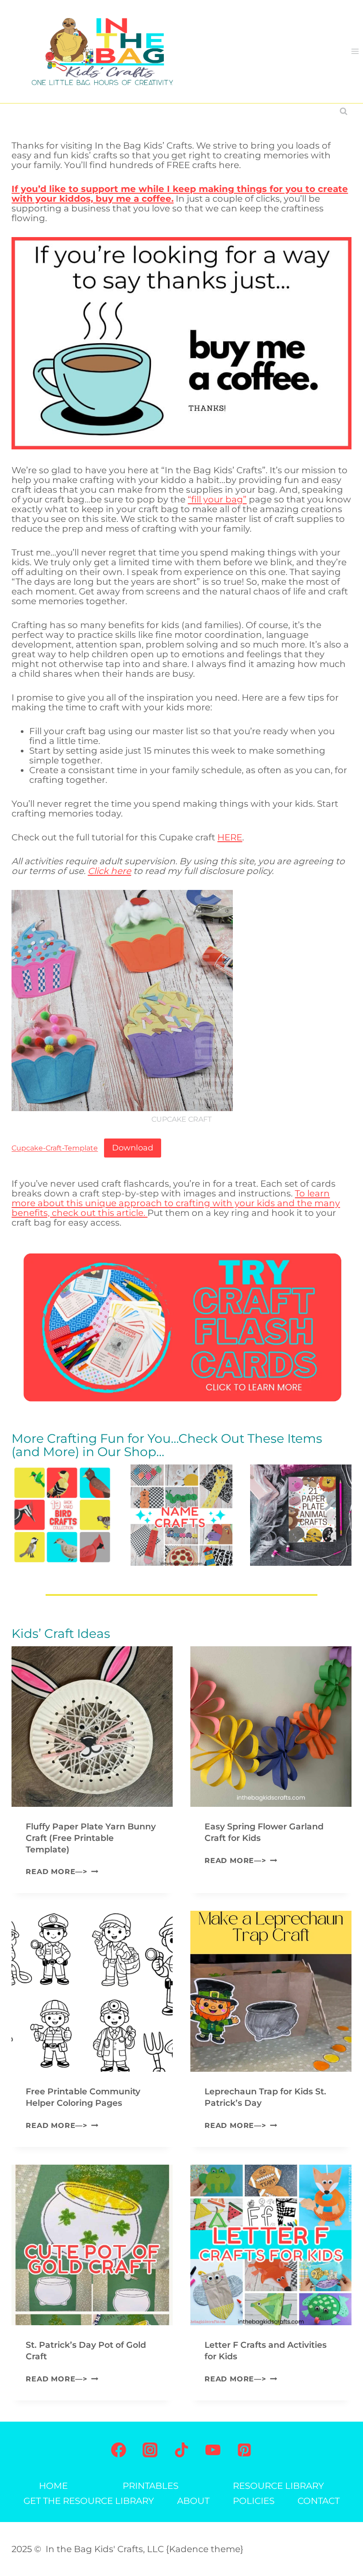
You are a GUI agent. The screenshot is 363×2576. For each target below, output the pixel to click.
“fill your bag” (217, 499)
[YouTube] (213, 2450)
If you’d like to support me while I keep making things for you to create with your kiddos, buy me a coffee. (180, 194)
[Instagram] (150, 2450)
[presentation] (92, 1727)
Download (133, 1148)
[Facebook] (119, 2450)
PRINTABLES (151, 2486)
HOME (53, 2486)
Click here (109, 871)
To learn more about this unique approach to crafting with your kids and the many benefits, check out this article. (176, 1203)
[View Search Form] (344, 111)
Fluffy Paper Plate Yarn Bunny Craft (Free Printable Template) (91, 1838)
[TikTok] (181, 2450)
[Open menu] (355, 52)
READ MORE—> (60, 1872)
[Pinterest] (244, 2450)
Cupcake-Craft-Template (55, 1148)
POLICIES (254, 2501)
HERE (230, 837)
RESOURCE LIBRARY (278, 2486)
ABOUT (193, 2501)
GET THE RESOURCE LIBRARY (89, 2501)
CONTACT (319, 2501)
